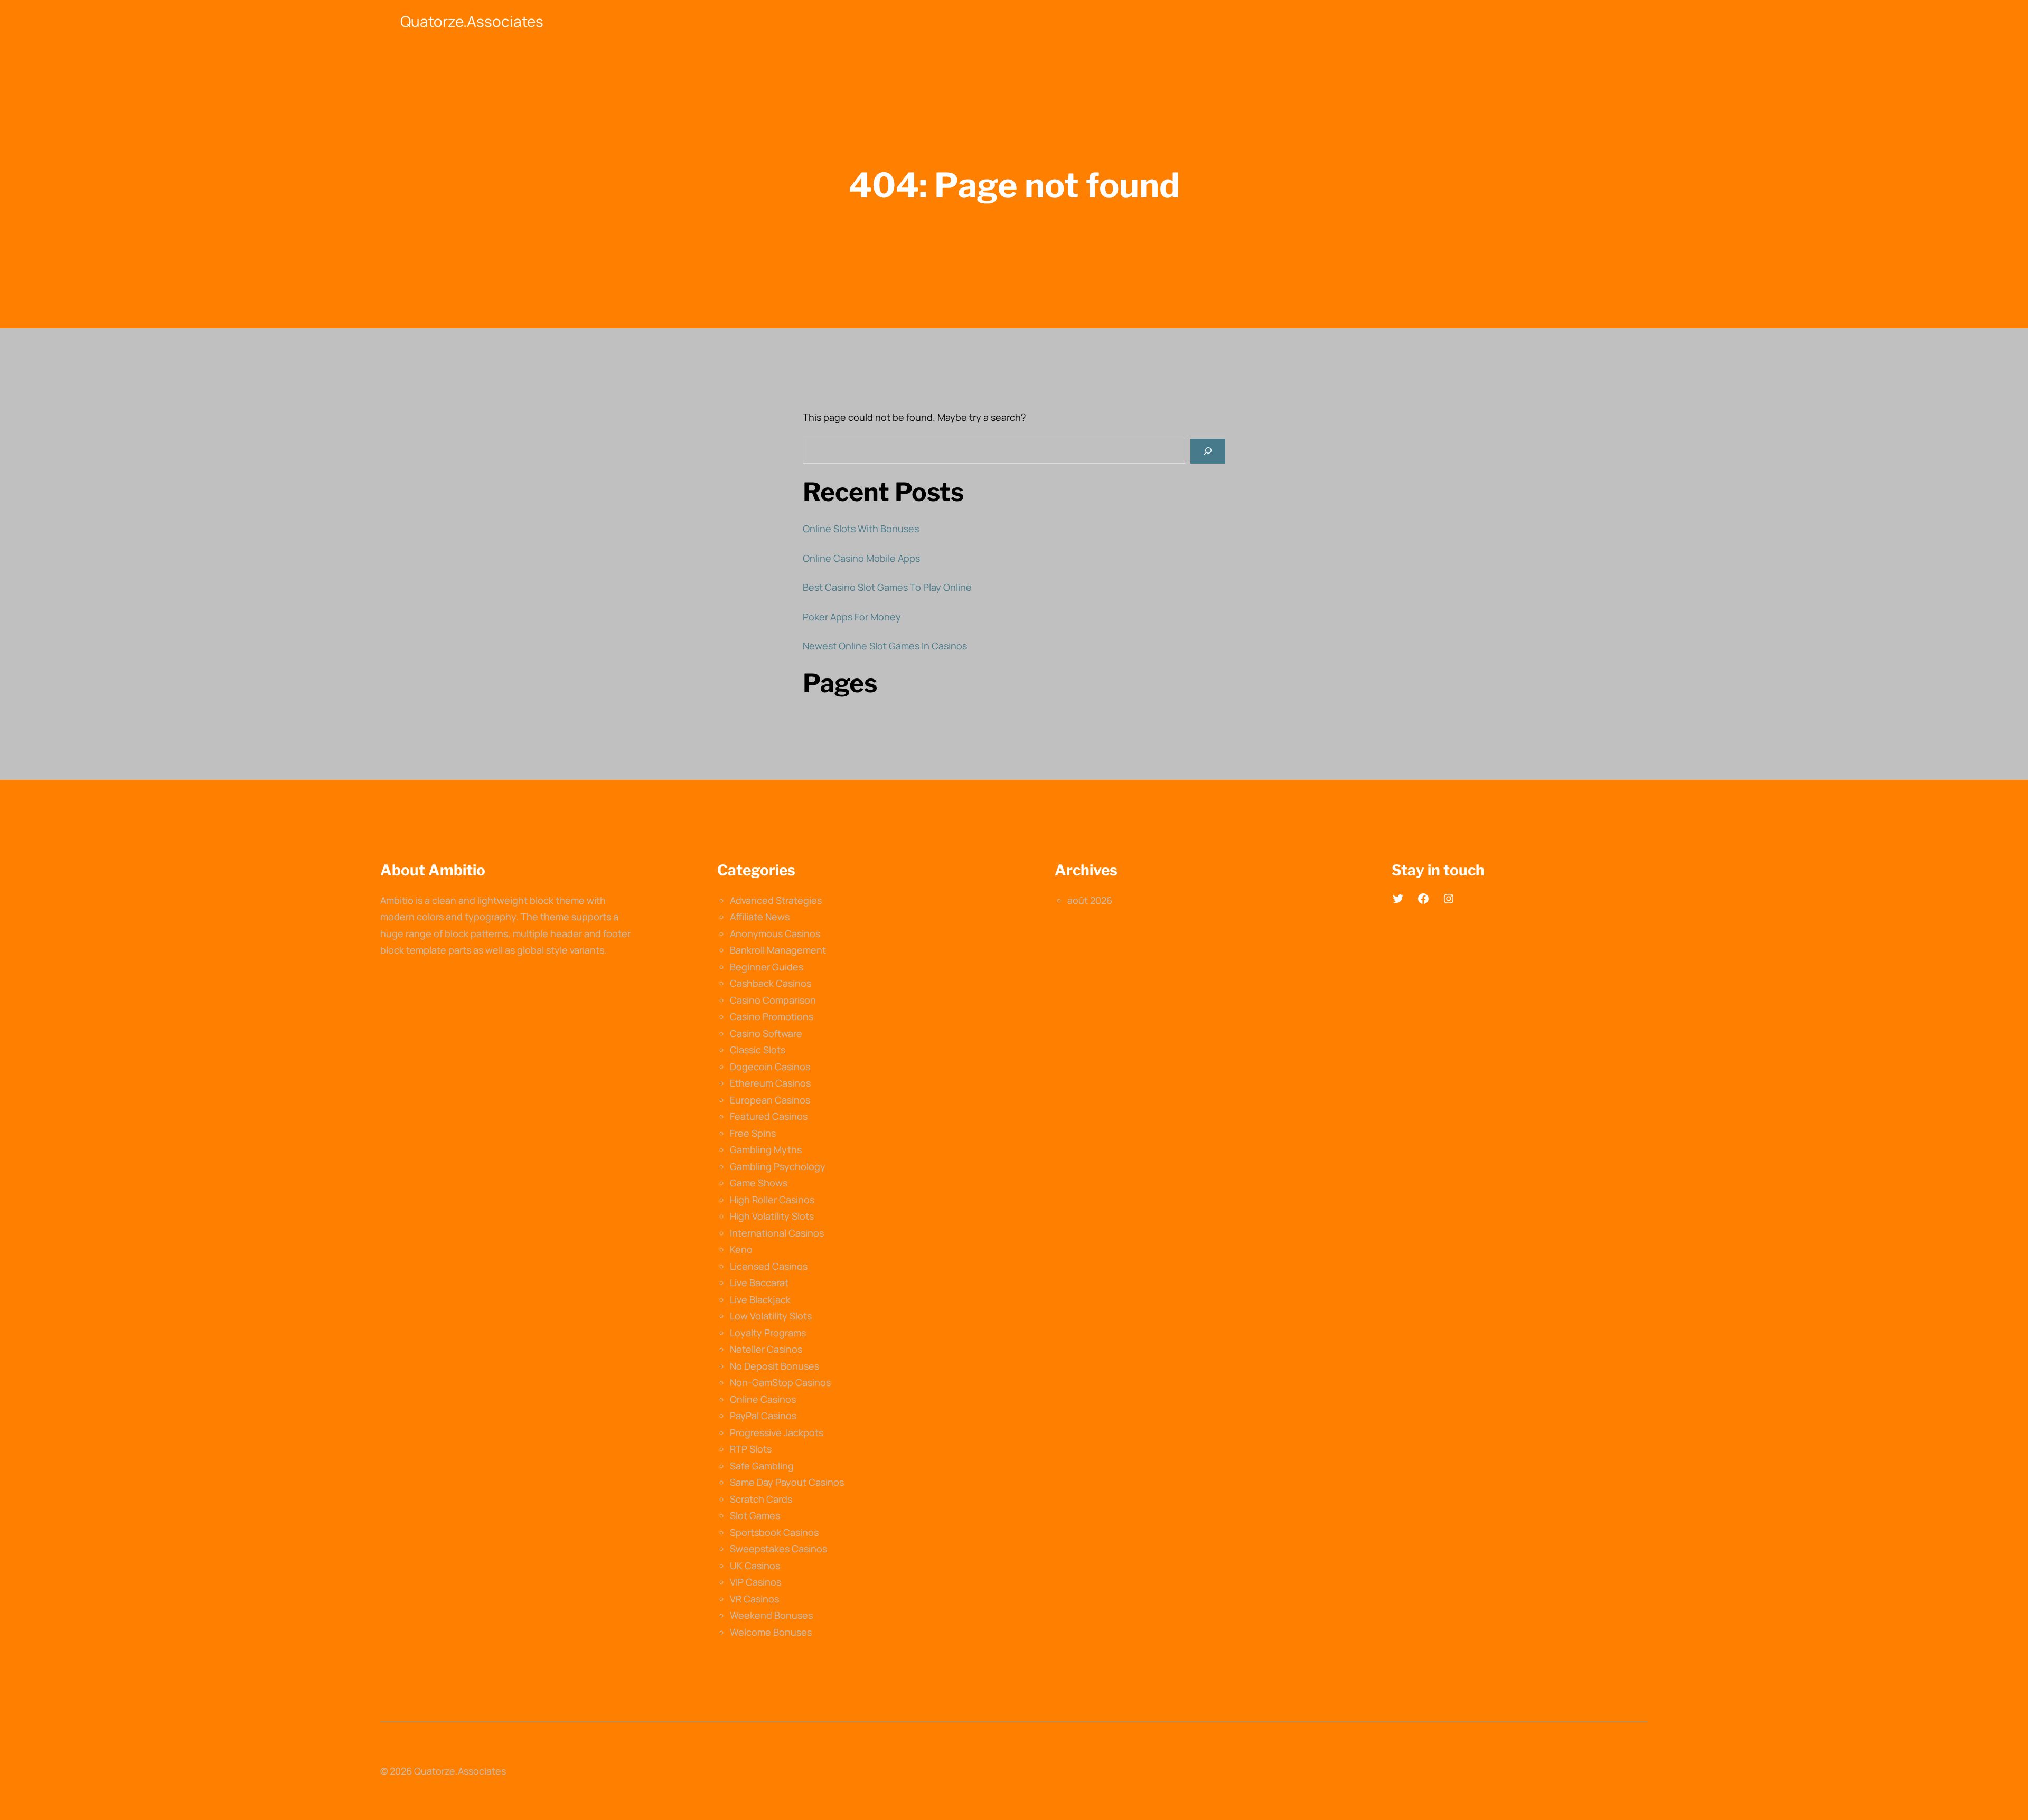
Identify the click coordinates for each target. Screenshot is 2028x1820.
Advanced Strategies (776, 900)
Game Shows (759, 1183)
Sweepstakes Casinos (778, 1549)
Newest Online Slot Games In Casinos (885, 646)
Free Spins (753, 1133)
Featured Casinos (769, 1116)
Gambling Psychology (778, 1166)
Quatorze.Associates (472, 21)
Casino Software (766, 1033)
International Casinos (777, 1233)
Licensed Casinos (769, 1266)
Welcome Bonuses (771, 1632)
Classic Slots (758, 1050)
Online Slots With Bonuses (861, 529)
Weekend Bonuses (771, 1615)
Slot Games (755, 1515)
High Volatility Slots (772, 1216)
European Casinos (770, 1100)
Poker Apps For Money (852, 617)
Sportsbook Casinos (774, 1532)
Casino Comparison (773, 1000)
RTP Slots (751, 1449)
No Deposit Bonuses (774, 1366)
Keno (741, 1249)
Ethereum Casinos (770, 1083)
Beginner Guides (767, 967)
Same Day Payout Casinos (787, 1482)
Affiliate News (760, 917)
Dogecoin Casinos (770, 1067)
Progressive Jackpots (777, 1432)
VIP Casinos (755, 1582)
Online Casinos (763, 1399)
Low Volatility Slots (771, 1316)
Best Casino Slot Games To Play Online (887, 587)
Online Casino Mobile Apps (861, 558)
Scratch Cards (761, 1499)
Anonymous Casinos (775, 933)
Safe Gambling (762, 1466)
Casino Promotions (772, 1016)
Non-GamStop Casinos (780, 1382)
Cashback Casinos (771, 983)
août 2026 (1090, 900)
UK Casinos (755, 1566)
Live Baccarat (759, 1283)
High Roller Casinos (772, 1200)
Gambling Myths (766, 1149)
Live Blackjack (760, 1299)
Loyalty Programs (768, 1333)
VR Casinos (754, 1599)
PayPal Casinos (763, 1416)
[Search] (1208, 451)
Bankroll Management (778, 950)
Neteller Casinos (766, 1349)
